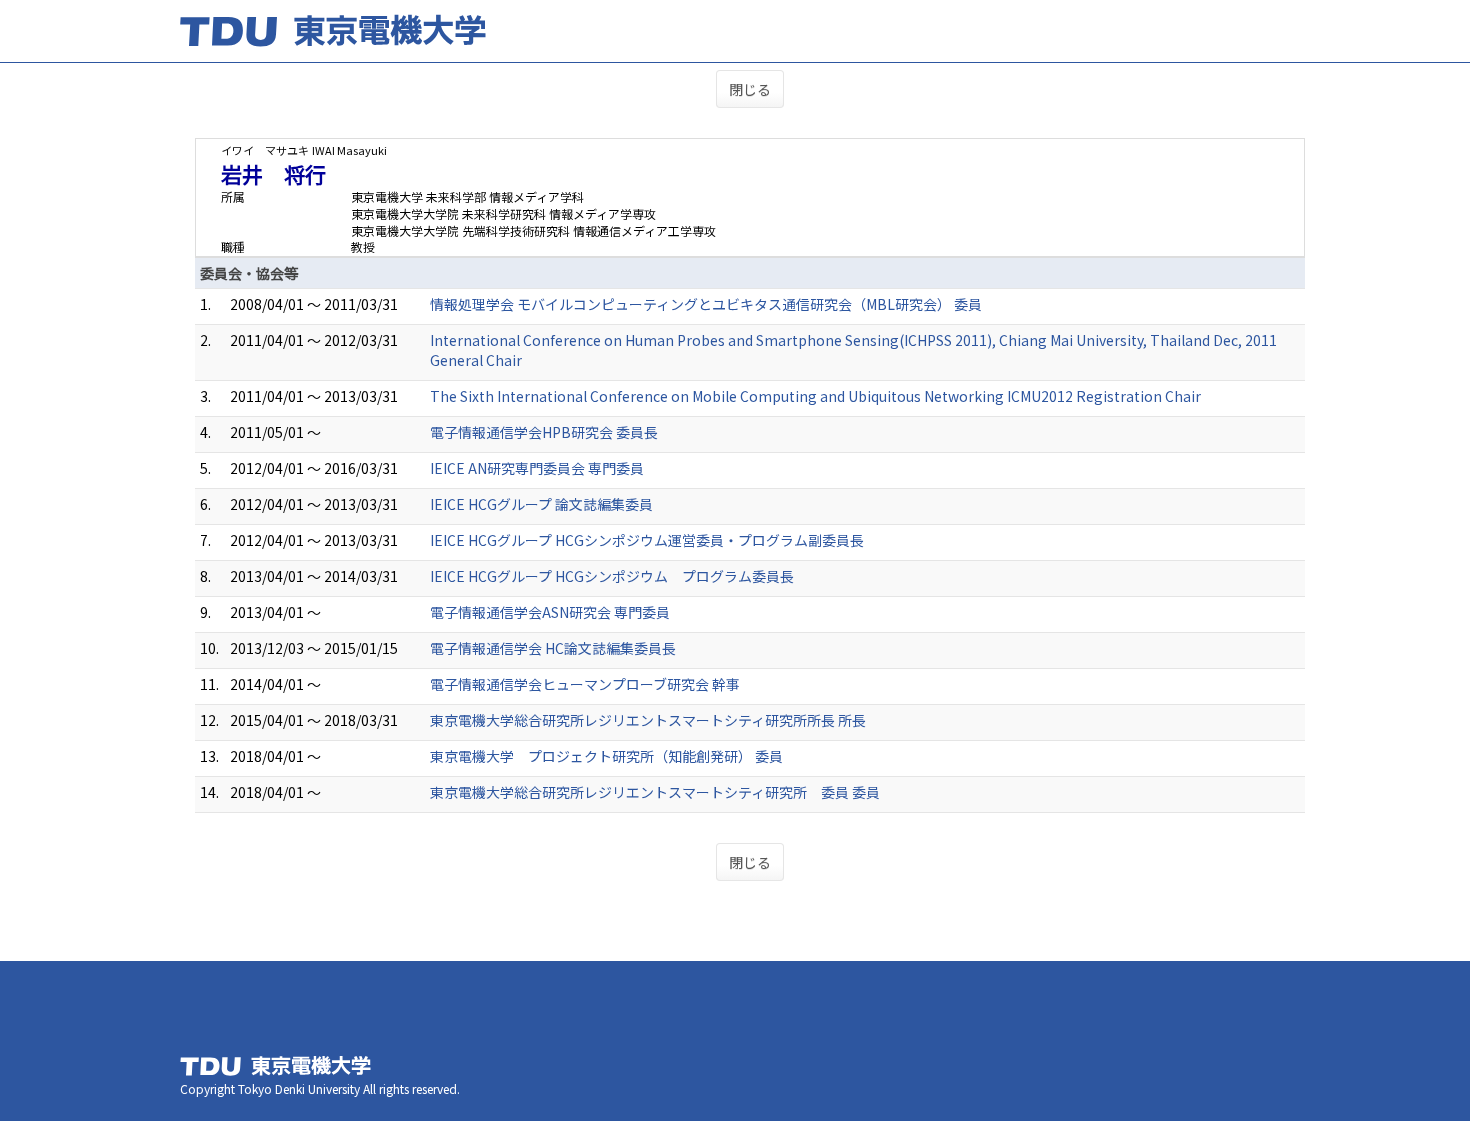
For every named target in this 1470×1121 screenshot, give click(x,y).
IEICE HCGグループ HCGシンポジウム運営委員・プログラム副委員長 (647, 540)
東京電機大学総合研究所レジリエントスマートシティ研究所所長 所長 (648, 720)
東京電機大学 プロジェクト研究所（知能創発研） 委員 (606, 756)
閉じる (750, 89)
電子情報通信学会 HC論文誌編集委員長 (553, 648)
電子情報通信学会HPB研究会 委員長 (544, 432)
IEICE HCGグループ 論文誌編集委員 (541, 504)
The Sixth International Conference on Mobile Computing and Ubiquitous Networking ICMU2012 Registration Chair (815, 396)
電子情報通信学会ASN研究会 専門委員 (550, 612)
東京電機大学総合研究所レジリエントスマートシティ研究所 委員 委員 (655, 792)
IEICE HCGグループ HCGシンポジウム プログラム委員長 (612, 576)
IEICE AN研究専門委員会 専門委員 (537, 468)
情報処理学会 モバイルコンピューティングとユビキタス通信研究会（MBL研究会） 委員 (706, 304)
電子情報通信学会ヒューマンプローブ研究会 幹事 (585, 684)
